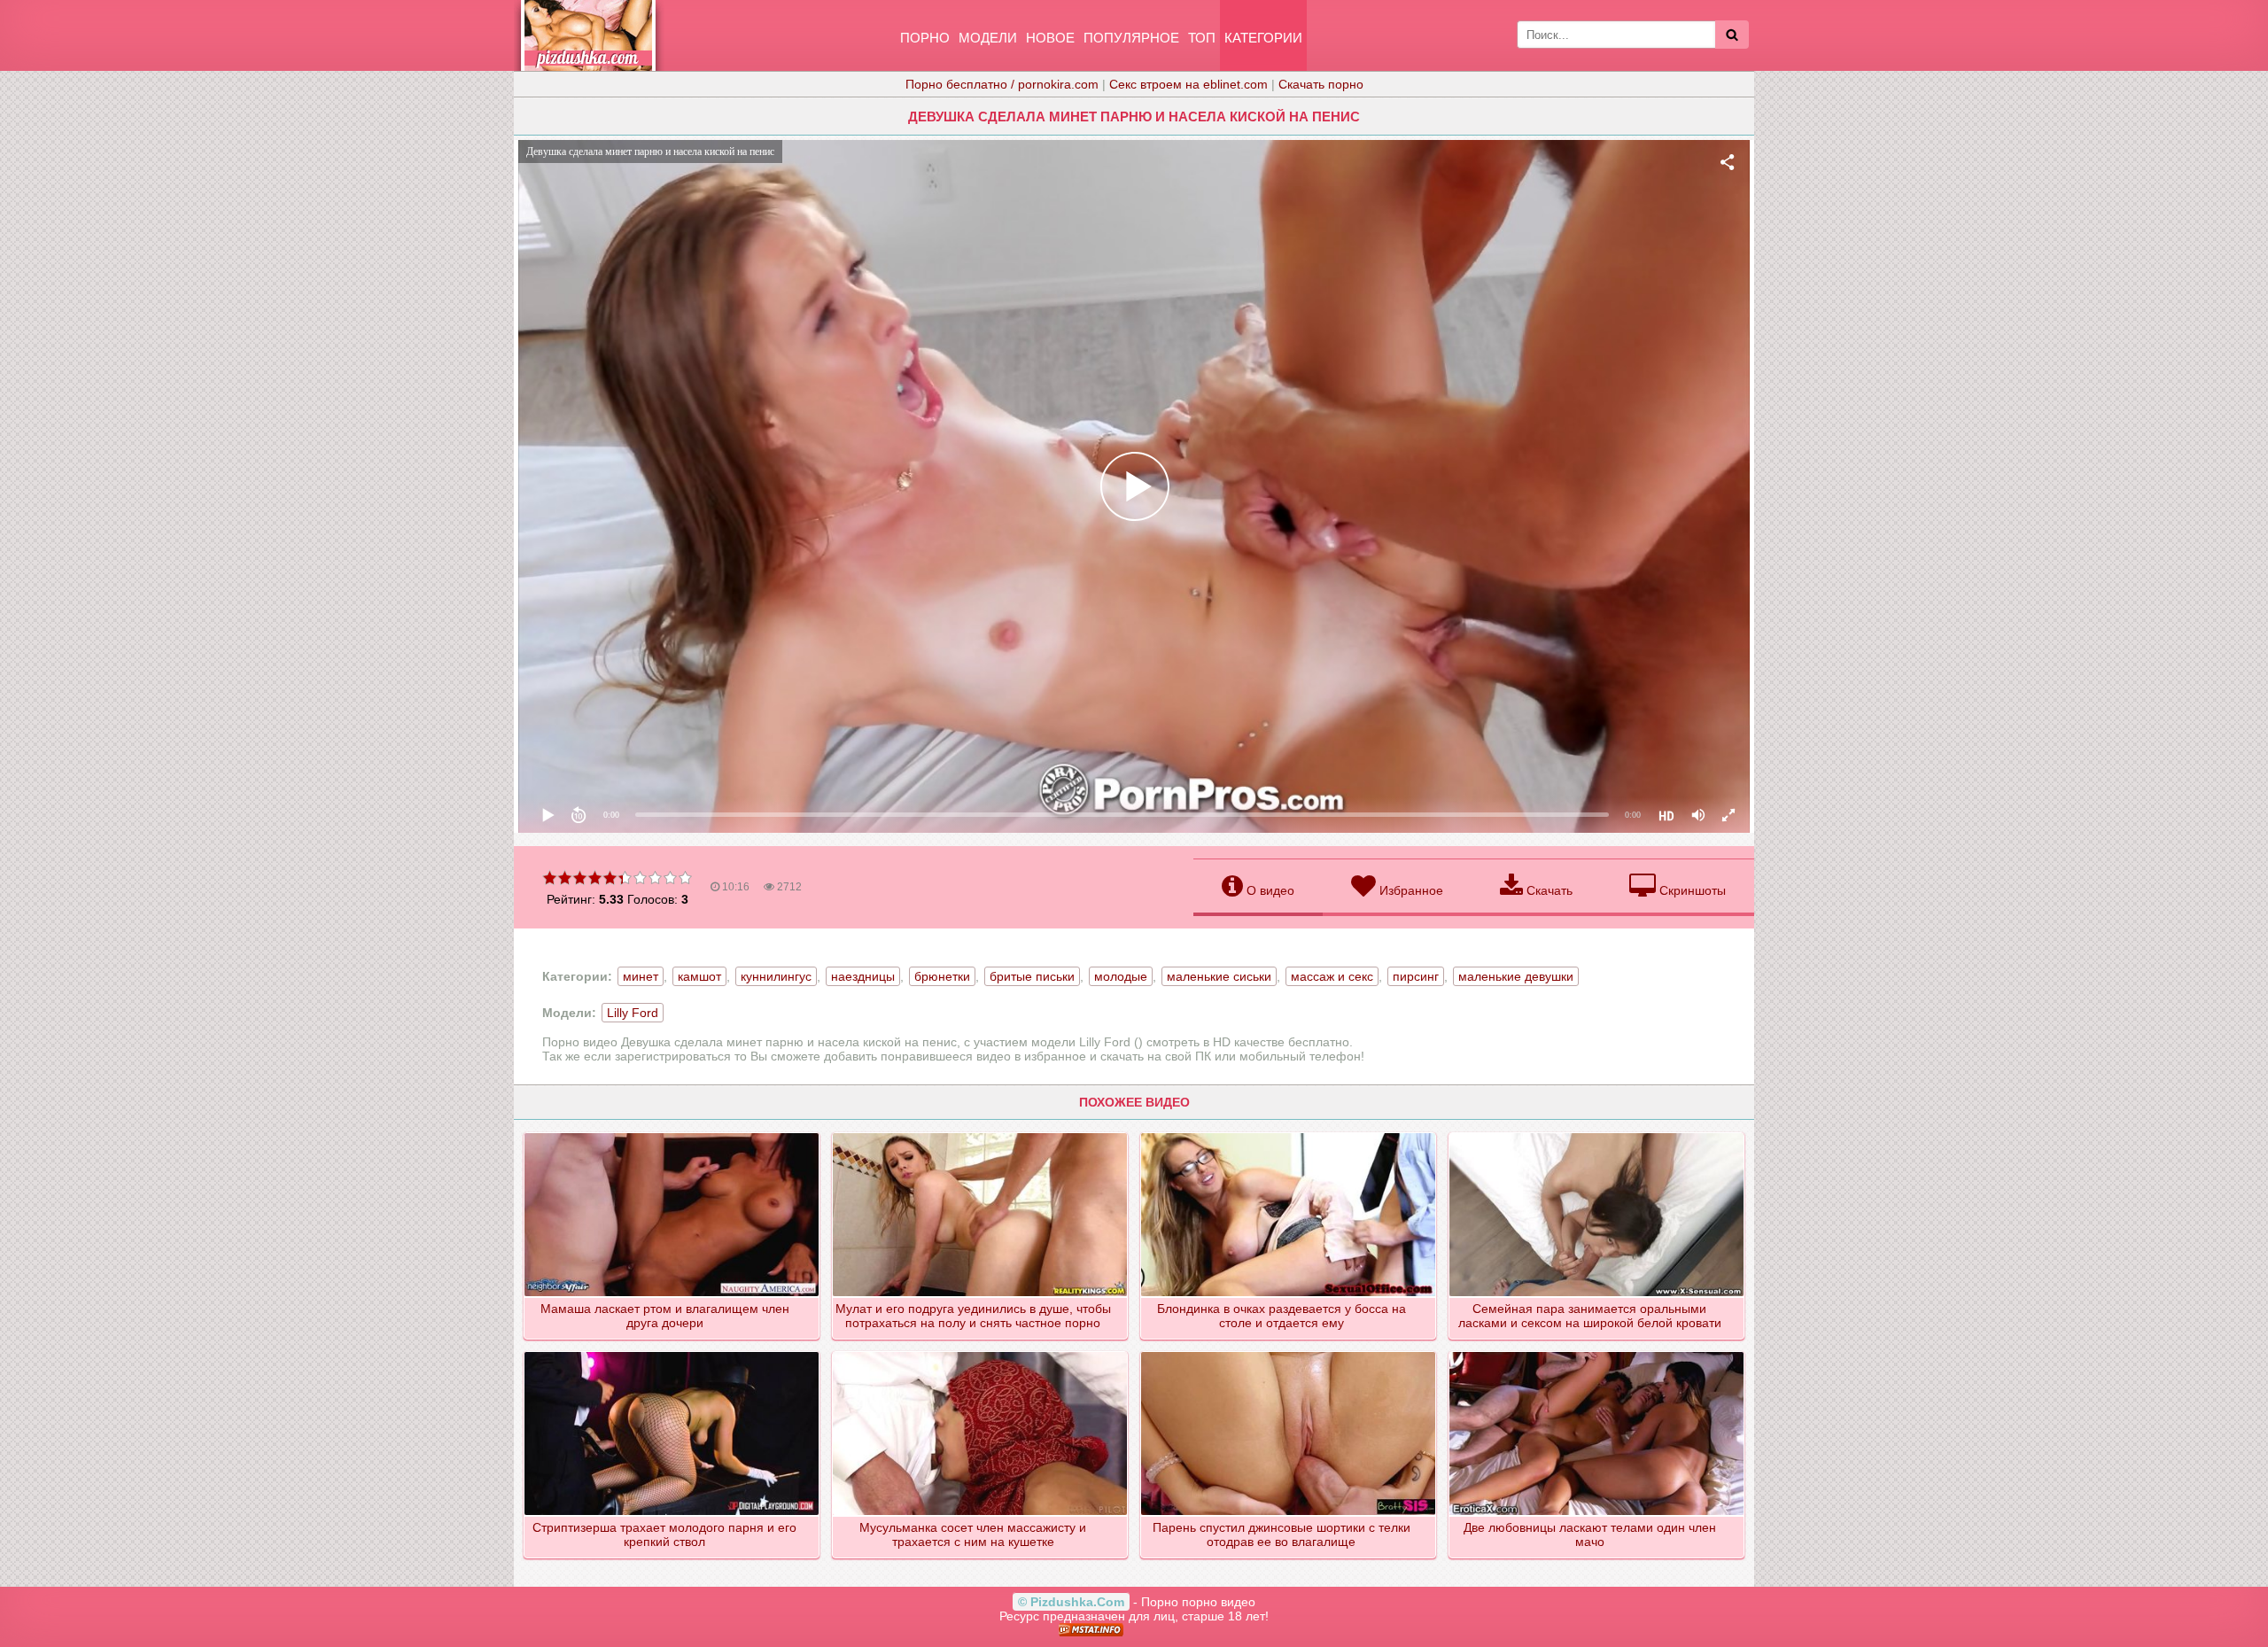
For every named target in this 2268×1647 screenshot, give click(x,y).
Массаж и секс (1332, 976)
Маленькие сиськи (1219, 976)
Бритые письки (1032, 976)
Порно (925, 38)
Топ (1202, 38)
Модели (988, 38)
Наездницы (863, 976)
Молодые (1121, 976)
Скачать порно (1321, 84)
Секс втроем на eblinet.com (1188, 84)
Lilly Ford (633, 1013)
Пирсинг (1416, 976)
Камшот (699, 976)
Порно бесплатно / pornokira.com (1002, 84)
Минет (641, 976)
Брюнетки (942, 976)
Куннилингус (776, 976)
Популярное (1131, 38)
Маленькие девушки (1516, 976)
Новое (1050, 38)
